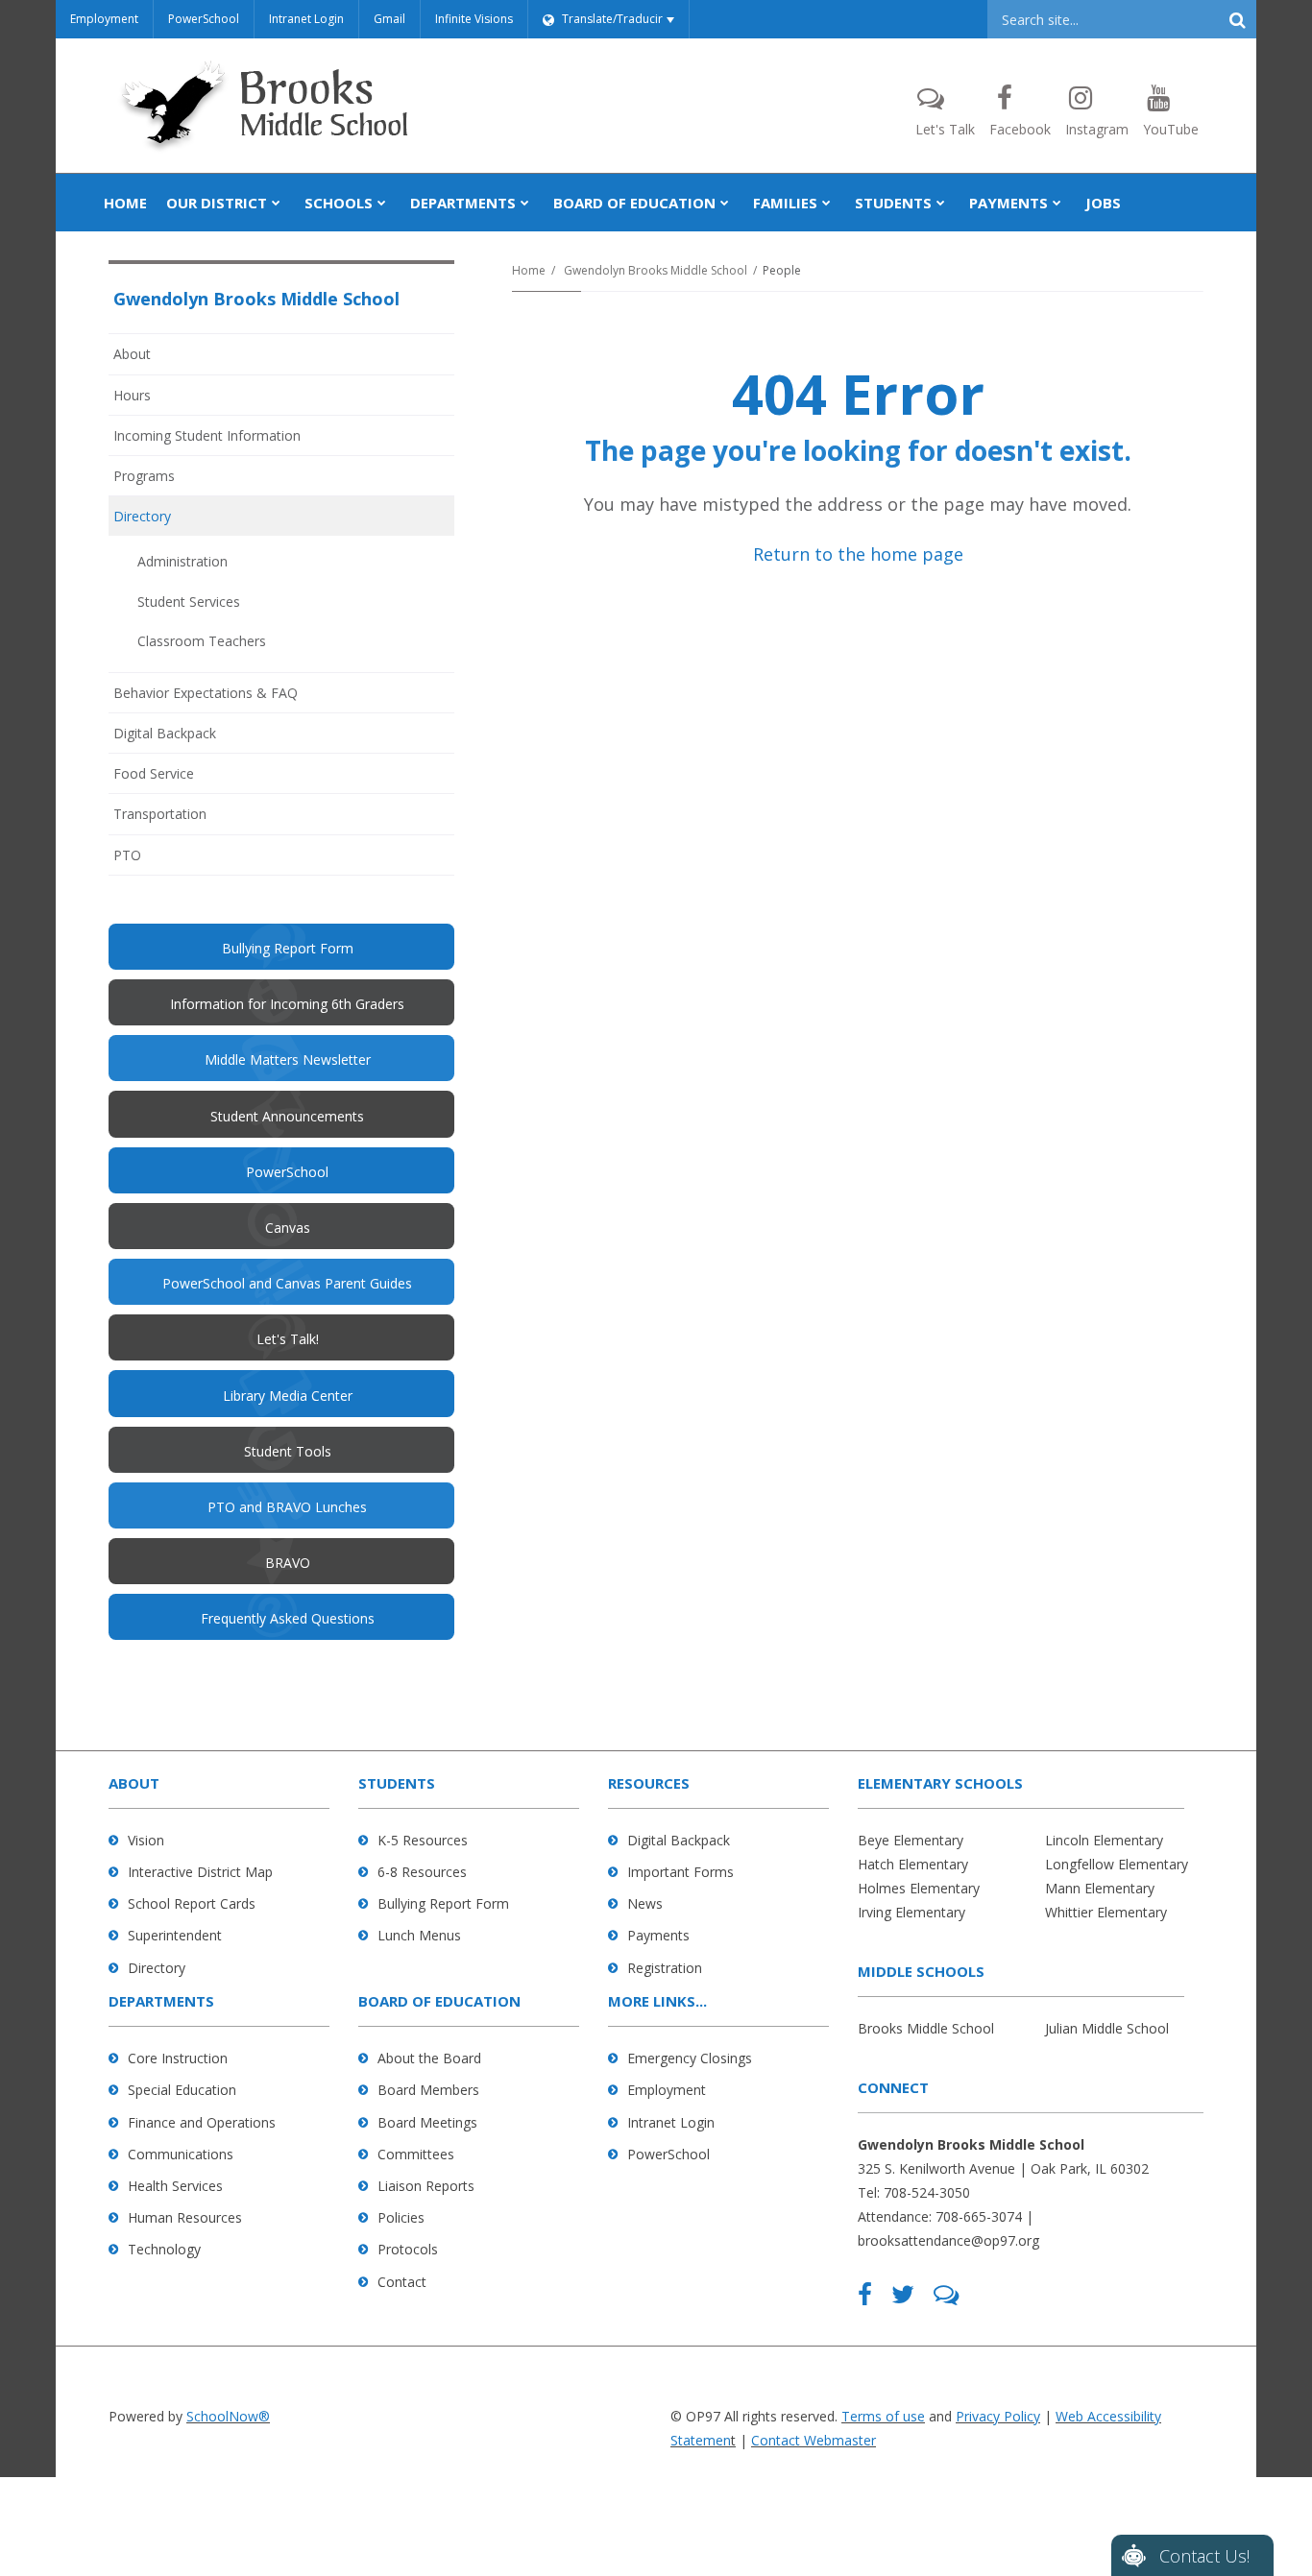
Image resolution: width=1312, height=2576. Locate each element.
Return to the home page (858, 554)
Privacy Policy (998, 2416)
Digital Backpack (165, 733)
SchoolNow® (228, 2416)
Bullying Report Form (443, 1903)
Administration (182, 561)
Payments (658, 1935)
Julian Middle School (1107, 2028)
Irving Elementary (911, 1912)
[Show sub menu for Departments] (525, 203)
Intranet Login (306, 19)
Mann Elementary (1100, 1888)
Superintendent (175, 1935)
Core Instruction (178, 2058)
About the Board (429, 2058)
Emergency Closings (690, 2058)
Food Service (154, 773)
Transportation (160, 814)
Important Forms (680, 1872)
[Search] (1237, 19)
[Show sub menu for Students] (941, 203)
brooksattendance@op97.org (948, 2240)
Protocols (408, 2249)
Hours (132, 395)
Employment (104, 19)
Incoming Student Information (207, 435)
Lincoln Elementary (1104, 1840)
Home (529, 270)
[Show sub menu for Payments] (1057, 203)
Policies (401, 2217)
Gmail (389, 19)
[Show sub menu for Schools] (382, 203)
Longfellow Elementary (1117, 1864)
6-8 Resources (422, 1872)
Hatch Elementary (913, 1864)
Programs (144, 476)
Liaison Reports (426, 2186)
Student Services (189, 602)
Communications (181, 2154)
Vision (146, 1840)
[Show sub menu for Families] (826, 203)
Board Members (428, 2090)
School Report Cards (192, 1903)
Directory (142, 516)
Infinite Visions (474, 19)
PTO (153, 860)
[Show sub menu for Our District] (276, 203)
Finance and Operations (202, 2122)
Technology (164, 2249)
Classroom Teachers (202, 641)
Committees (416, 2154)
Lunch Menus (419, 1935)
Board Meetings (427, 2122)
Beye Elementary (911, 1840)
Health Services (175, 2186)
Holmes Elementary (919, 1888)
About (132, 354)
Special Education (182, 2090)
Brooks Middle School (926, 2028)
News (645, 1903)
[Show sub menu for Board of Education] (725, 203)
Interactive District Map (200, 1872)
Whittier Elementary (1106, 1912)
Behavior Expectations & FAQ (206, 693)
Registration (665, 1968)
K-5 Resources (423, 1840)
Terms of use (883, 2416)
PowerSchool (204, 19)
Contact (402, 2282)
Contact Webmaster (814, 2440)
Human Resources (185, 2217)
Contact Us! (1204, 2556)
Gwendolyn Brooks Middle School (656, 270)
